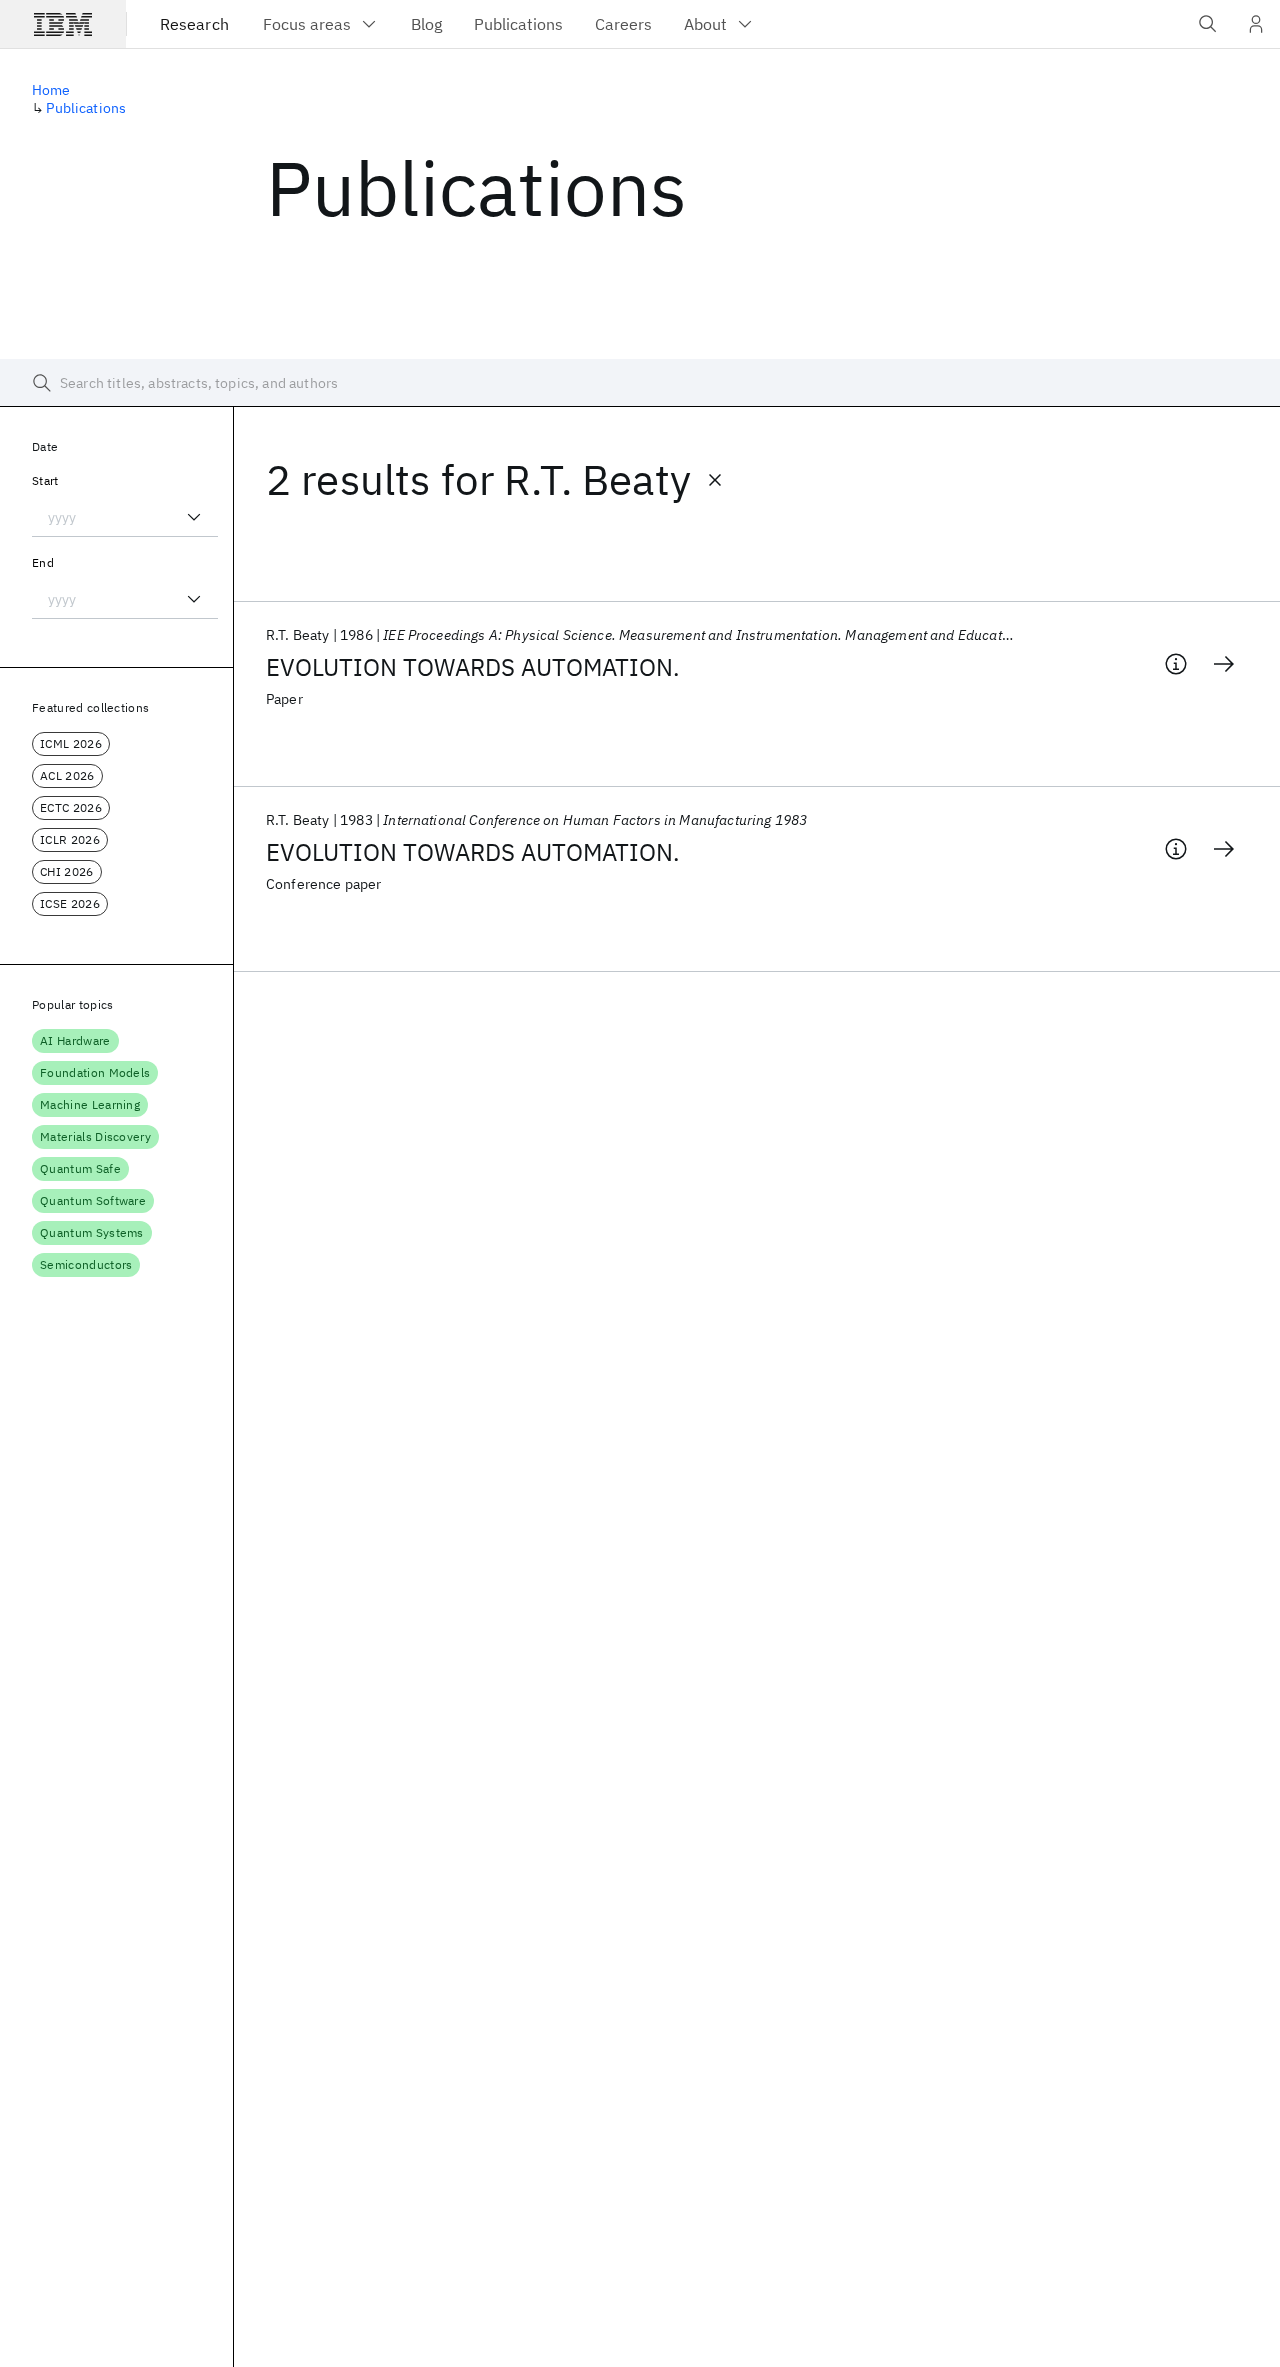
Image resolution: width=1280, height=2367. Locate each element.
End (43, 562)
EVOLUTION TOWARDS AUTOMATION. (473, 667)
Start (45, 480)
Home (51, 90)
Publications (86, 108)
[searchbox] (640, 383)
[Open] (194, 517)
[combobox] (125, 517)
